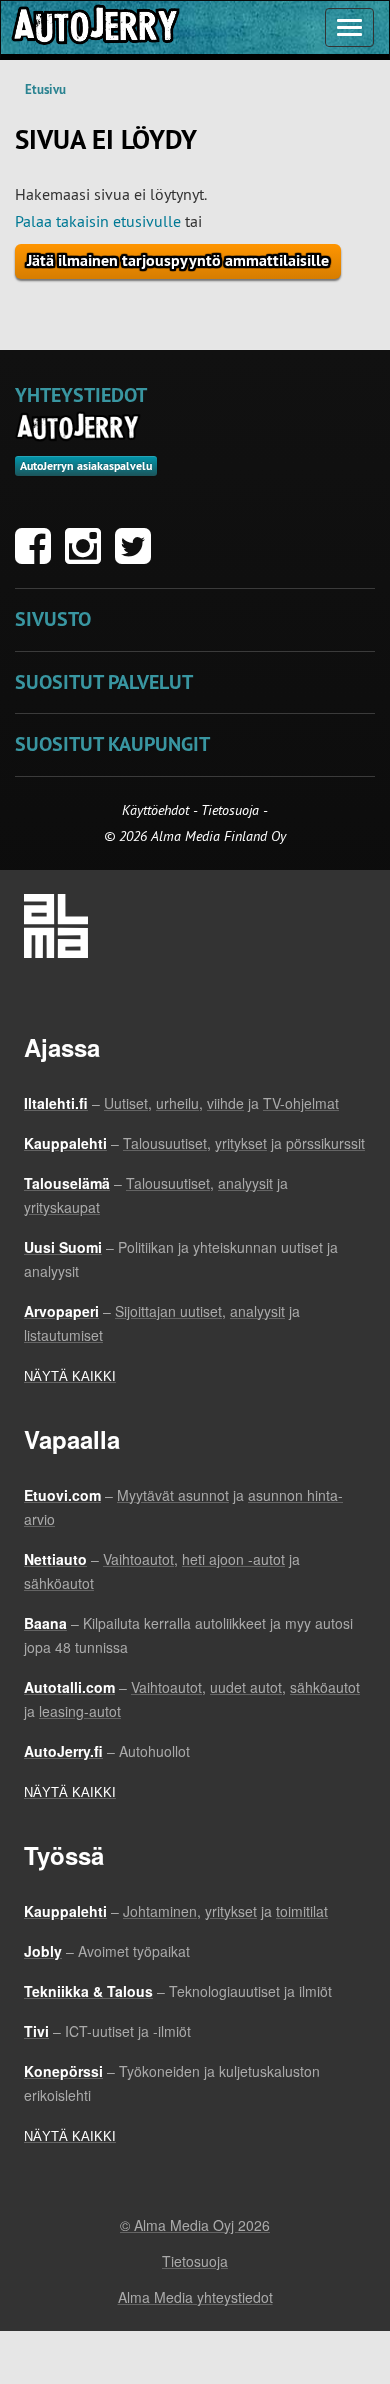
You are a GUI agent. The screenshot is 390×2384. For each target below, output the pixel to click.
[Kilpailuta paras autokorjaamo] (94, 27)
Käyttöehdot (157, 810)
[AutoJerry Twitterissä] (138, 556)
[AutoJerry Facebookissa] (38, 556)
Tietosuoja (230, 810)
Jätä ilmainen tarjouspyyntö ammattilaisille (178, 260)
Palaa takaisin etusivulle (98, 221)
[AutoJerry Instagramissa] (88, 556)
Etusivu (45, 89)
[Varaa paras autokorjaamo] (78, 427)
